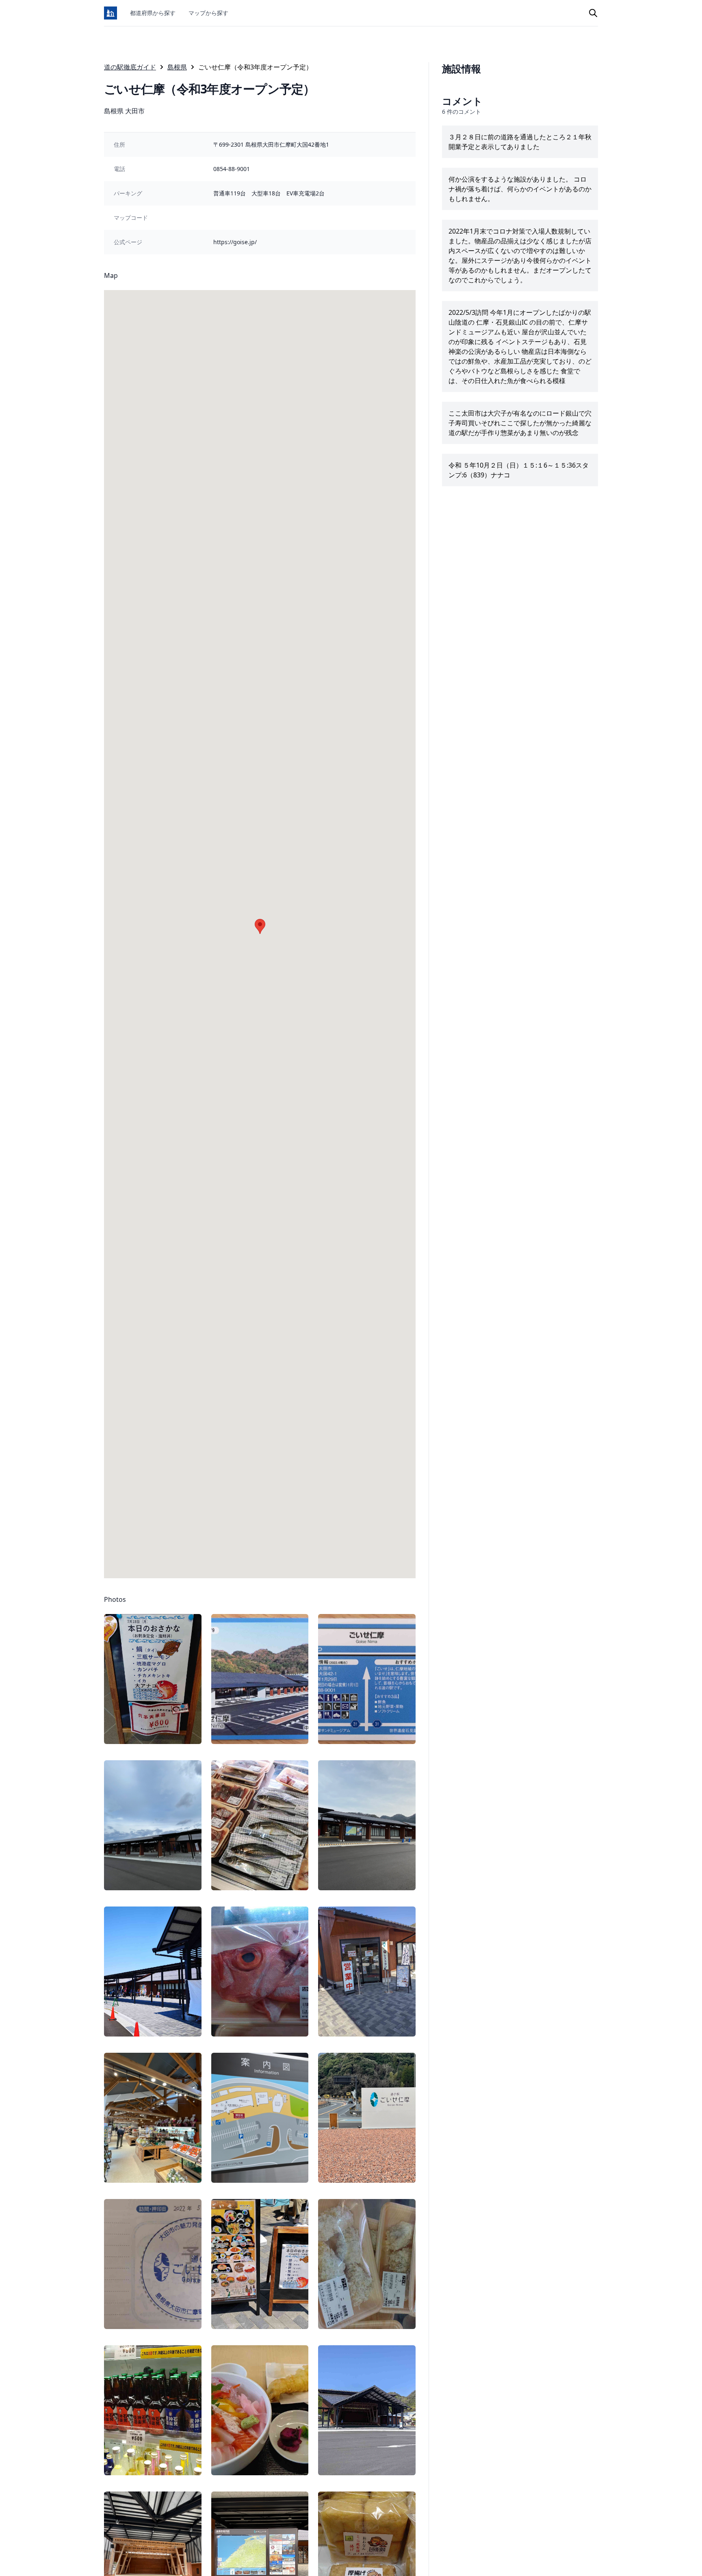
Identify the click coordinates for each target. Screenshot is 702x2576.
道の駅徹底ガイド (130, 67)
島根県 (177, 67)
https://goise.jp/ (235, 242)
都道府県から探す (153, 13)
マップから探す (208, 13)
